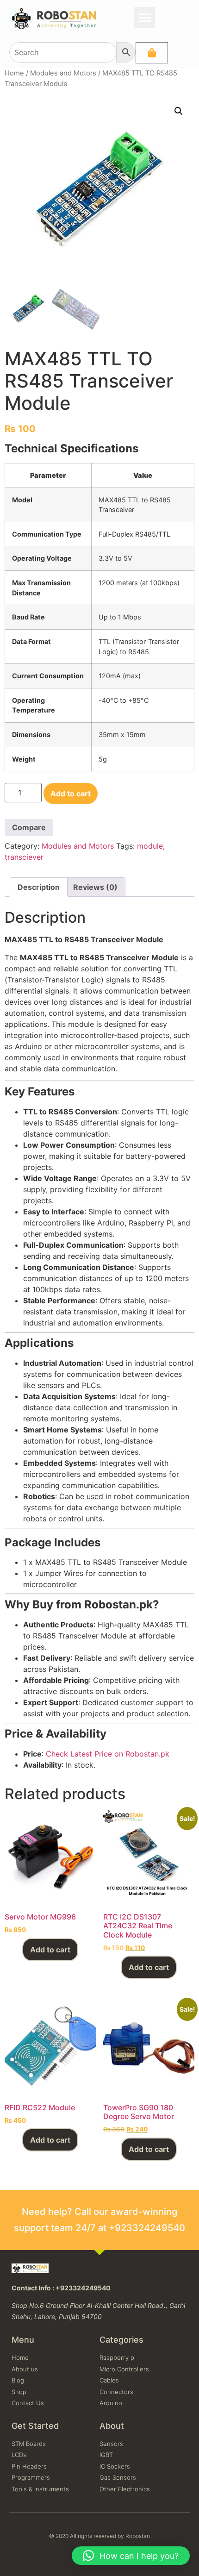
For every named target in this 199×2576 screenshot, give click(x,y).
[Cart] (152, 53)
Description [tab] (39, 887)
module (150, 846)
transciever (24, 857)
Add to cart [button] (50, 1950)
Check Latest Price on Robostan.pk (108, 1754)
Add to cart (71, 794)
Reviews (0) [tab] (95, 887)
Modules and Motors (63, 73)
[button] (145, 17)
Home (14, 73)
